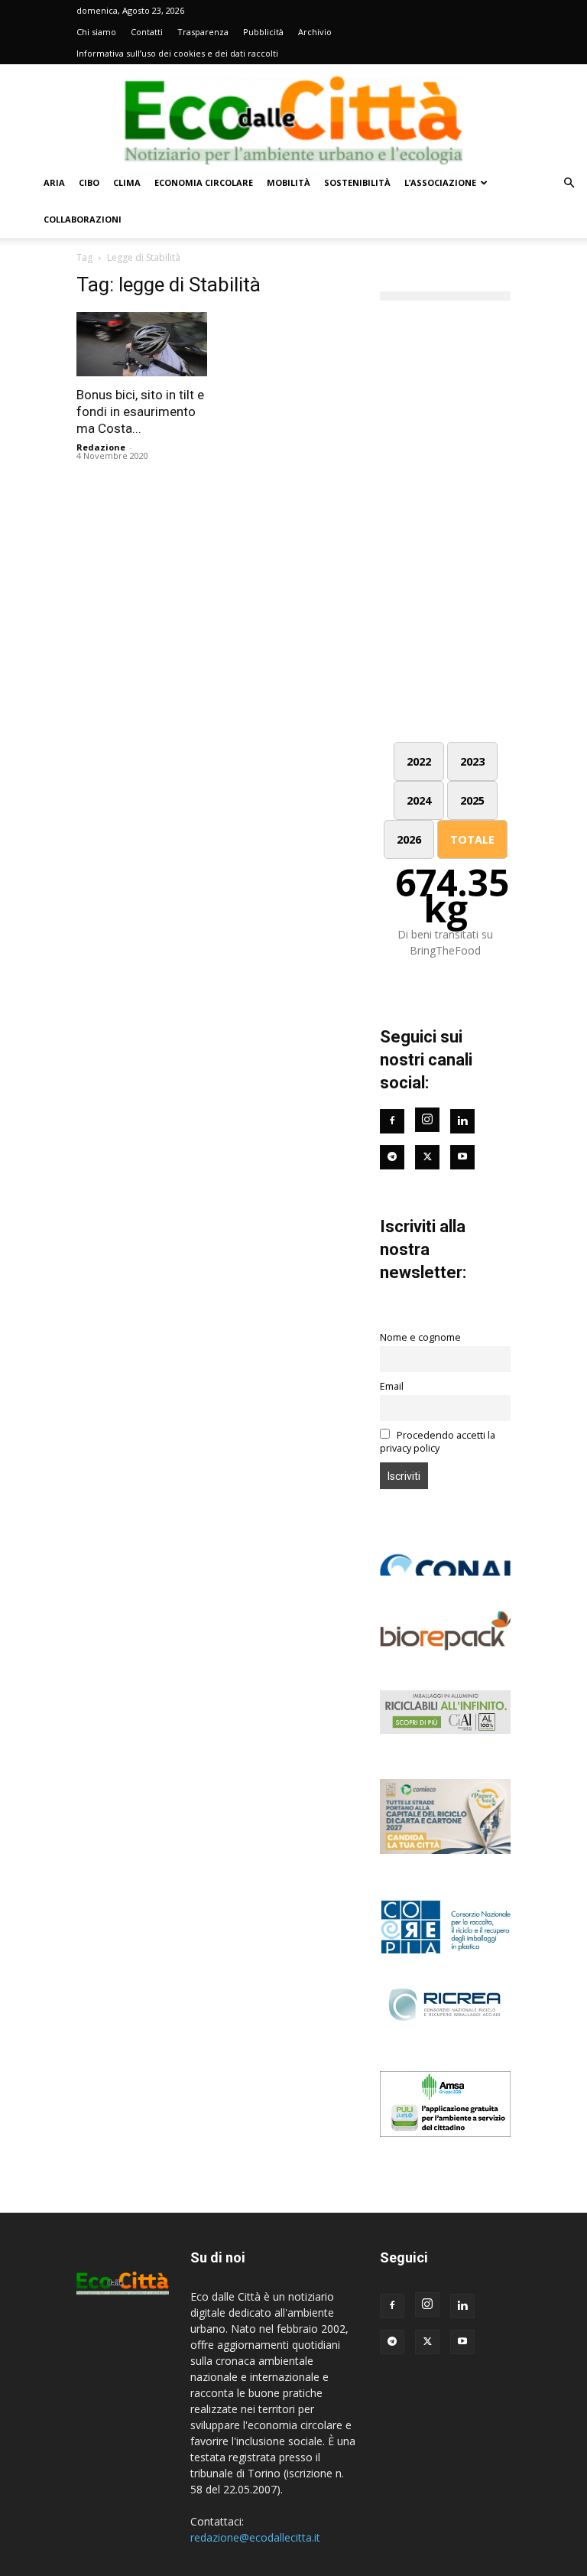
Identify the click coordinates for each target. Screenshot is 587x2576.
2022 (419, 761)
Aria (54, 182)
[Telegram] (392, 1157)
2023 (472, 761)
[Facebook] (392, 1121)
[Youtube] (462, 1157)
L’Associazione (440, 182)
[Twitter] (427, 1157)
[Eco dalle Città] (293, 115)
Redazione (101, 447)
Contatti (147, 32)
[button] (569, 183)
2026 (409, 839)
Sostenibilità (357, 182)
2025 (472, 800)
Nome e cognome (420, 1337)
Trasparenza (203, 32)
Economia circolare (204, 182)
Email (392, 1386)
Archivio (315, 32)
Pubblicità (263, 32)
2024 (419, 800)
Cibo (89, 182)
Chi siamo (96, 32)
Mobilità (289, 182)
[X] (427, 2342)
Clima (127, 182)
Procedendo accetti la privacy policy (438, 1442)
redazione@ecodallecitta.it (255, 2537)
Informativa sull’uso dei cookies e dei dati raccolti (177, 53)
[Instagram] (427, 1120)
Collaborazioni (83, 219)
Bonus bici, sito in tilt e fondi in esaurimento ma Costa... (140, 411)
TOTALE (472, 839)
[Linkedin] (462, 1121)
